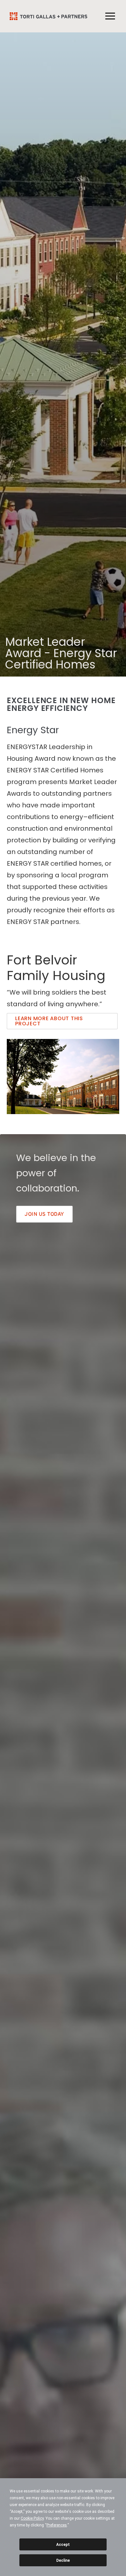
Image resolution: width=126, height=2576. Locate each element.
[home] (47, 16)
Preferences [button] (57, 2525)
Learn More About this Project (49, 1021)
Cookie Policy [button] (32, 2518)
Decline (63, 2560)
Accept (63, 2545)
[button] (110, 16)
